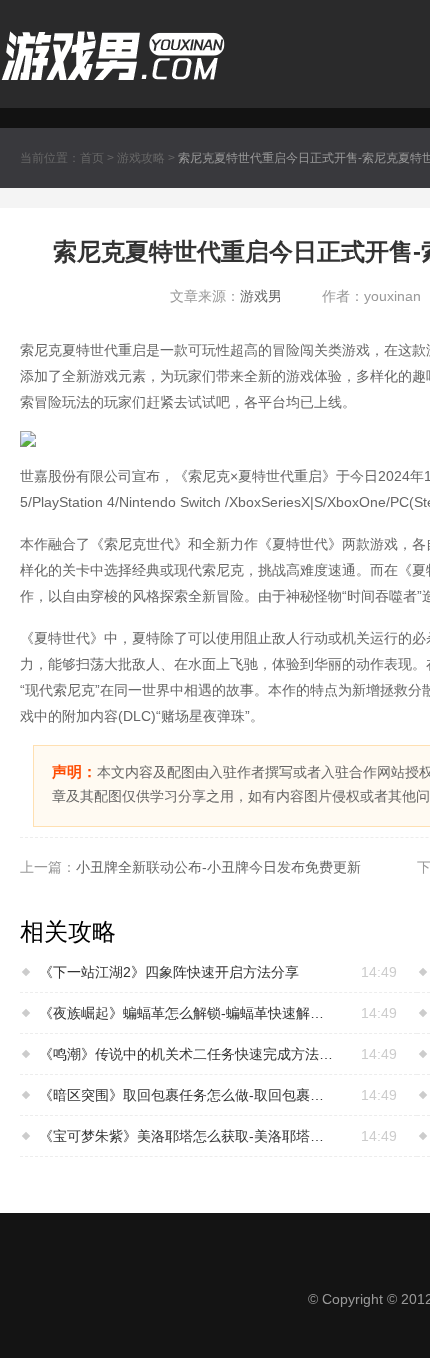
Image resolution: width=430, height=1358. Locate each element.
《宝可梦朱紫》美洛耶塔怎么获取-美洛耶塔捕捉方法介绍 (188, 1136)
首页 (92, 158)
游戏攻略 (141, 158)
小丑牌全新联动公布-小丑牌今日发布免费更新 (218, 867)
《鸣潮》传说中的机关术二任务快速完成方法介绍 (188, 1054)
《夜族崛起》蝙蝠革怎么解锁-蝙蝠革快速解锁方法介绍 (188, 1013)
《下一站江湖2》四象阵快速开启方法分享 (169, 972)
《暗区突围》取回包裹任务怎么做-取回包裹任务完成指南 (188, 1095)
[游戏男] (113, 42)
